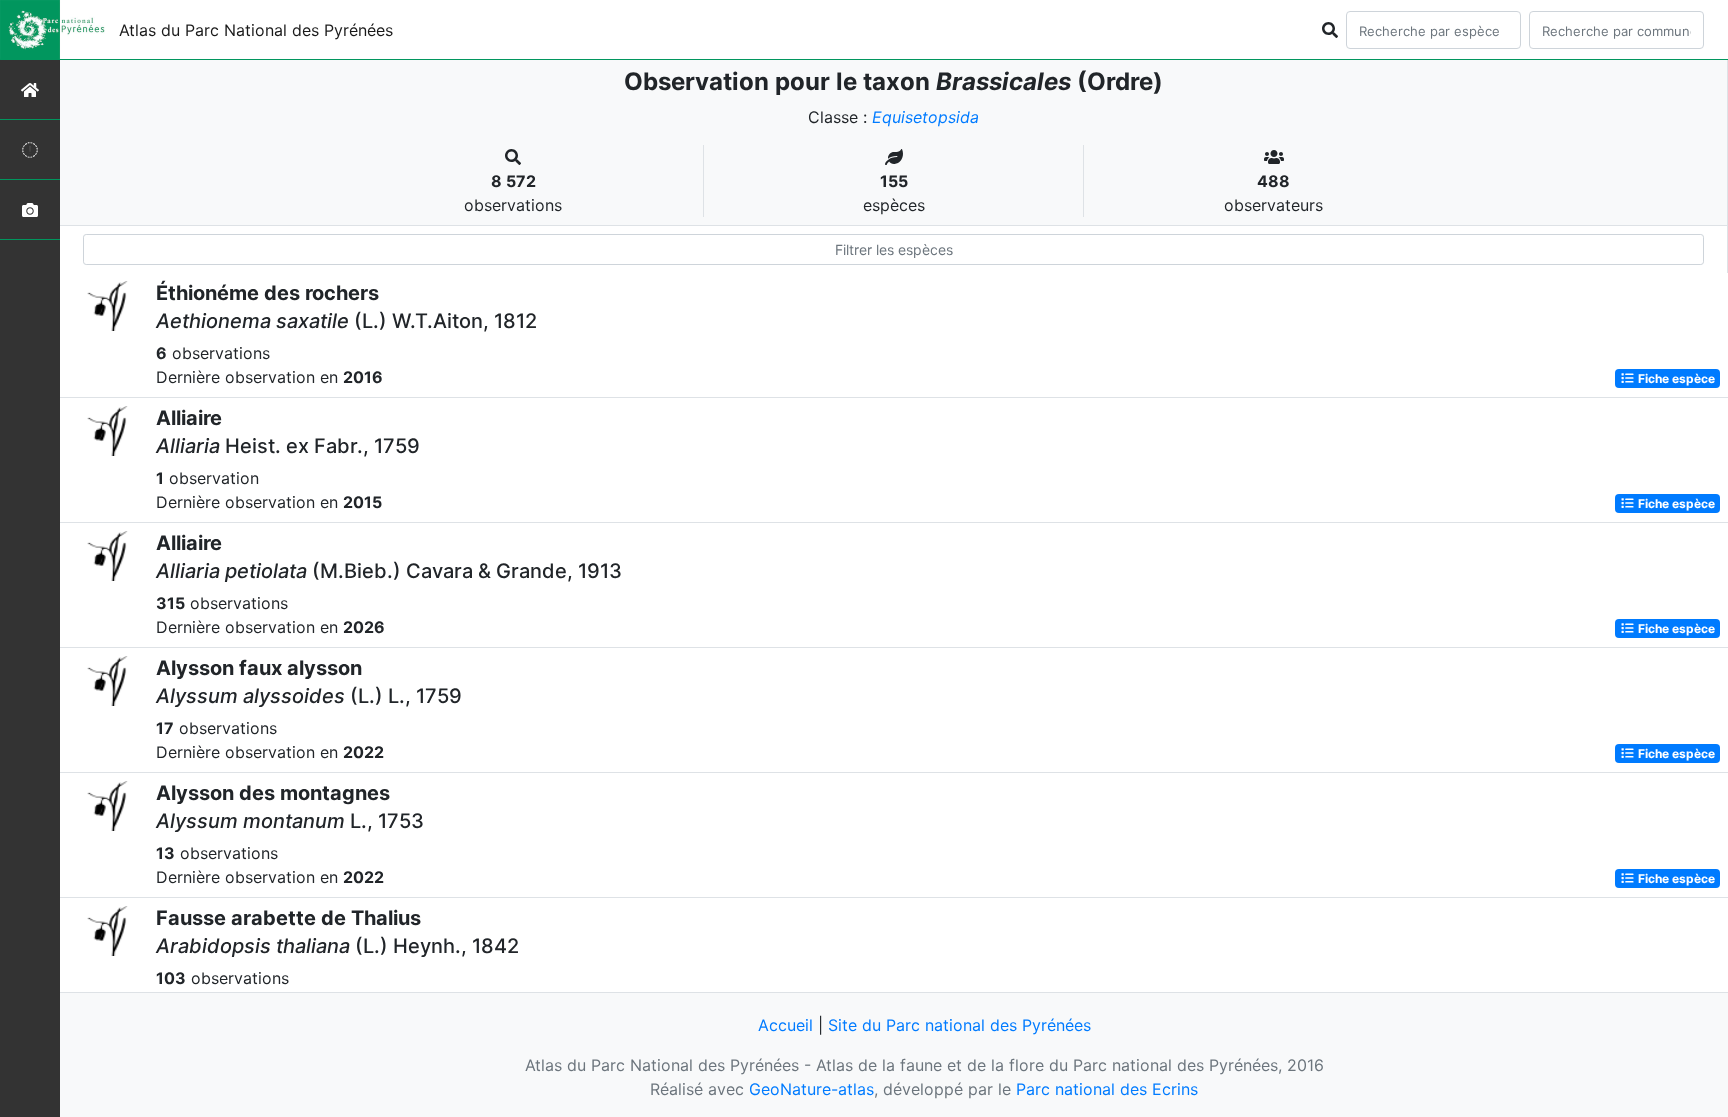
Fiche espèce (1675, 378)
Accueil (785, 1025)
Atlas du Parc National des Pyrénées (256, 30)
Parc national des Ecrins (1107, 1089)
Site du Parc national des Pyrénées (959, 1025)
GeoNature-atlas (811, 1089)
